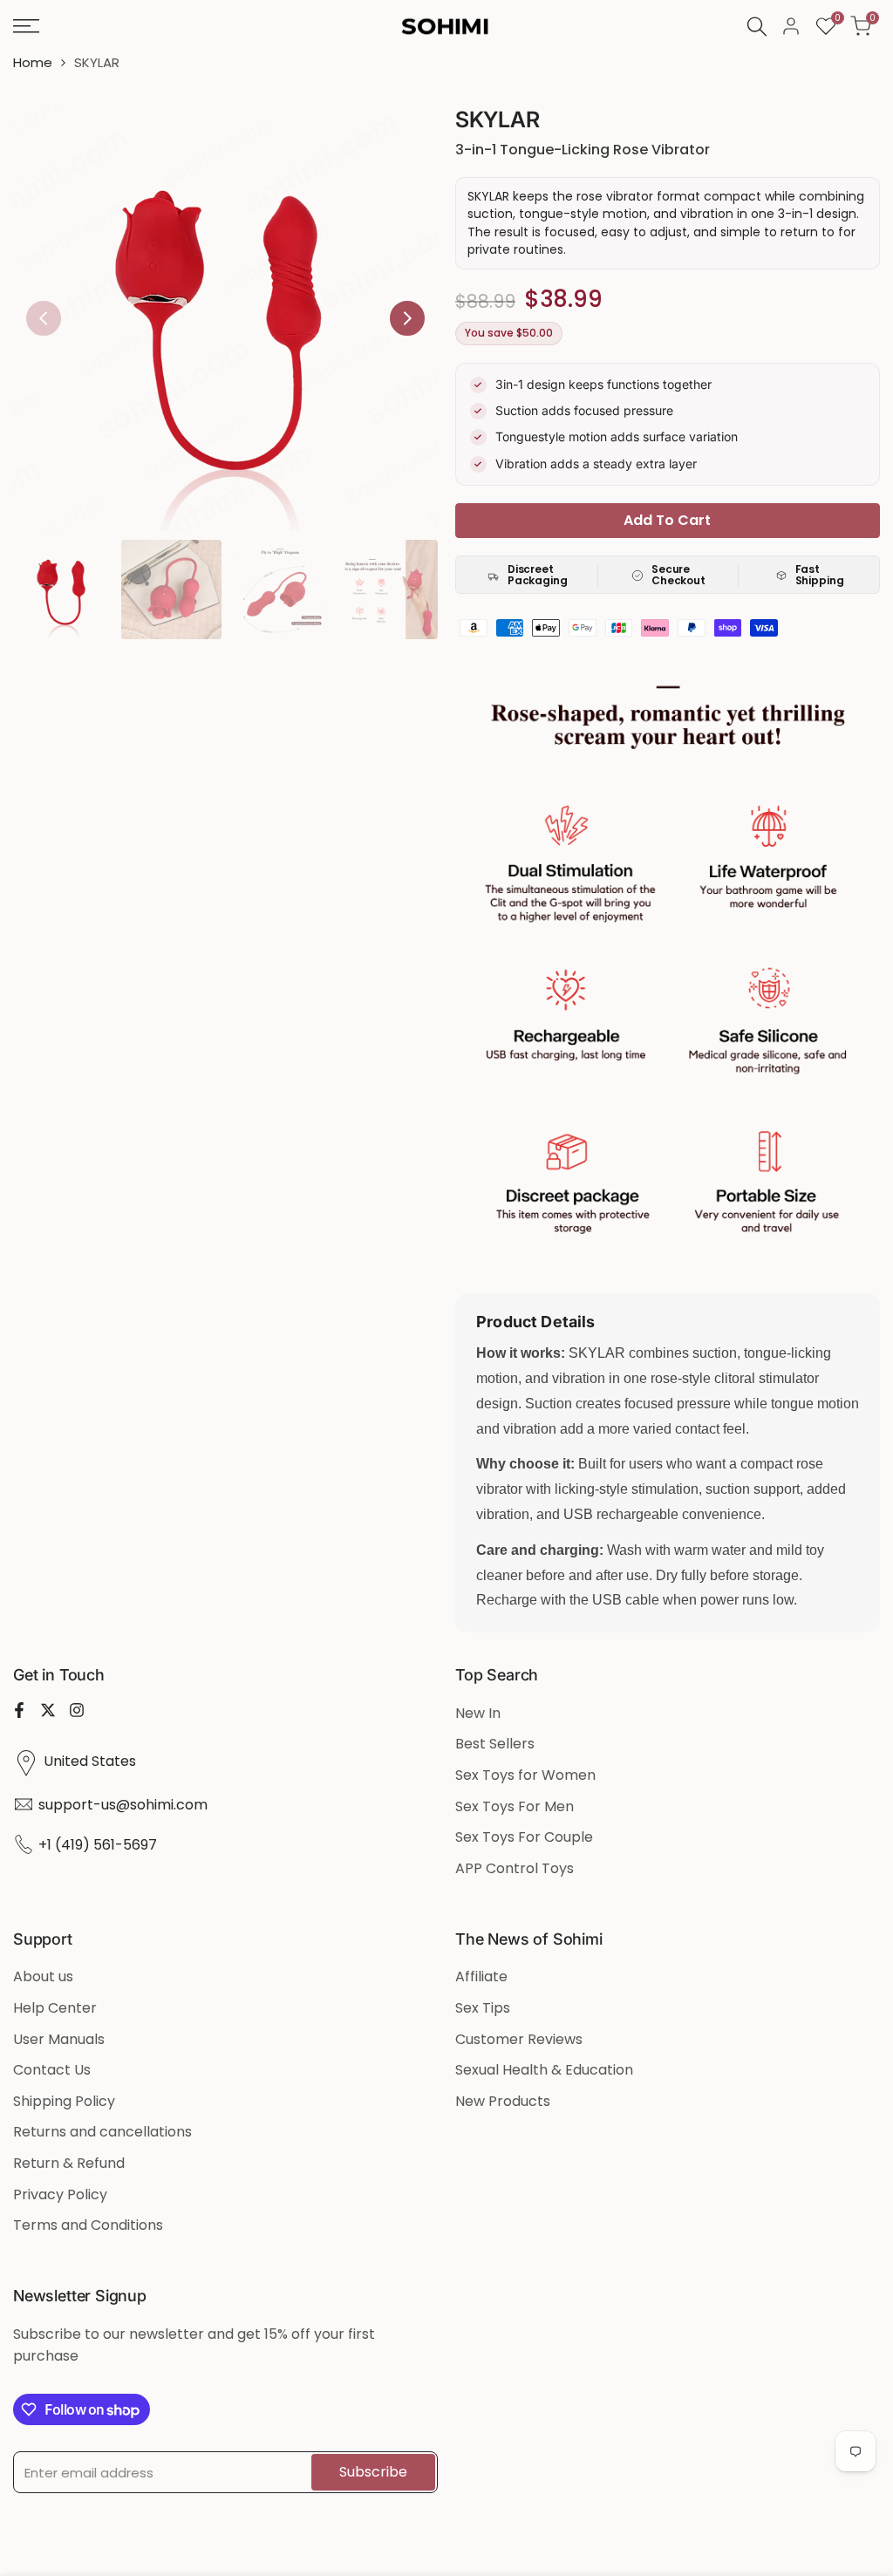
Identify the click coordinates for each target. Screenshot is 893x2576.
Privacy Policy (60, 2194)
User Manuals (59, 2039)
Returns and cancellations (102, 2132)
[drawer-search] (757, 27)
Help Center (55, 2008)
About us (43, 1976)
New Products (503, 2101)
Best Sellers (495, 1744)
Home (33, 62)
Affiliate (481, 1976)
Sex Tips (483, 2008)
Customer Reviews (519, 2039)
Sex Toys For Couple (524, 1837)
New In (478, 1713)
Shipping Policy (64, 2101)
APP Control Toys (515, 1868)
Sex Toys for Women (525, 1775)
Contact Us (52, 2070)
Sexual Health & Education (544, 2070)
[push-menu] (26, 26)
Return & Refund (69, 2163)
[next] (407, 318)
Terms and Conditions (88, 2225)
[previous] (44, 318)
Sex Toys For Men (515, 1806)
